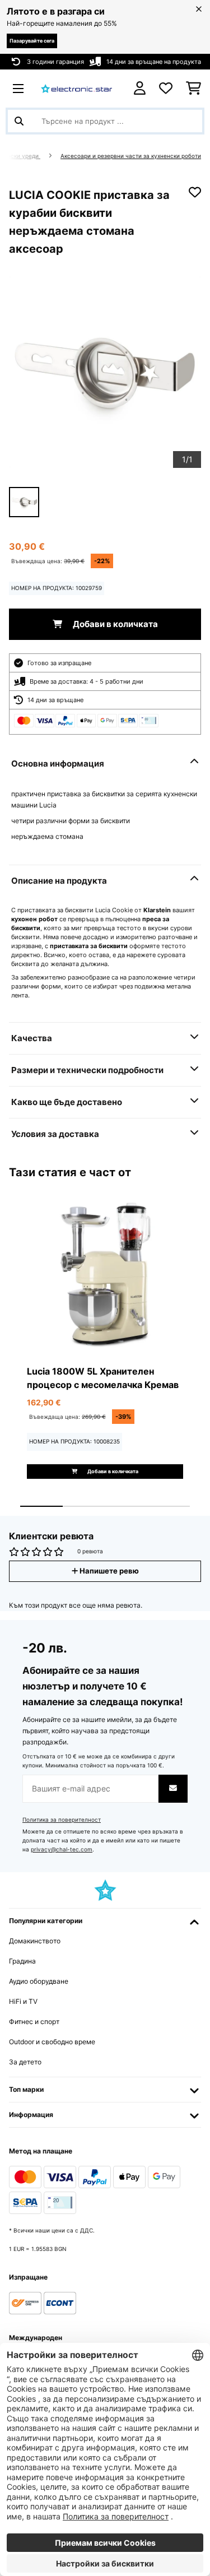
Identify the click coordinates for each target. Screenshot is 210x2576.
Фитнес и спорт (34, 2022)
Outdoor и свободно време (52, 2042)
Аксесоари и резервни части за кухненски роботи (131, 156)
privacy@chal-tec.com (62, 1849)
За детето (25, 2062)
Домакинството (35, 1941)
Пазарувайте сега (32, 41)
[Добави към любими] (195, 192)
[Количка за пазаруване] (193, 89)
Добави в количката (115, 624)
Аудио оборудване (39, 1981)
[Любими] (166, 89)
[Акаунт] (140, 88)
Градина (22, 1961)
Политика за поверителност (62, 1820)
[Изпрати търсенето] (19, 121)
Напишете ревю (108, 1571)
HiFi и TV (23, 2001)
